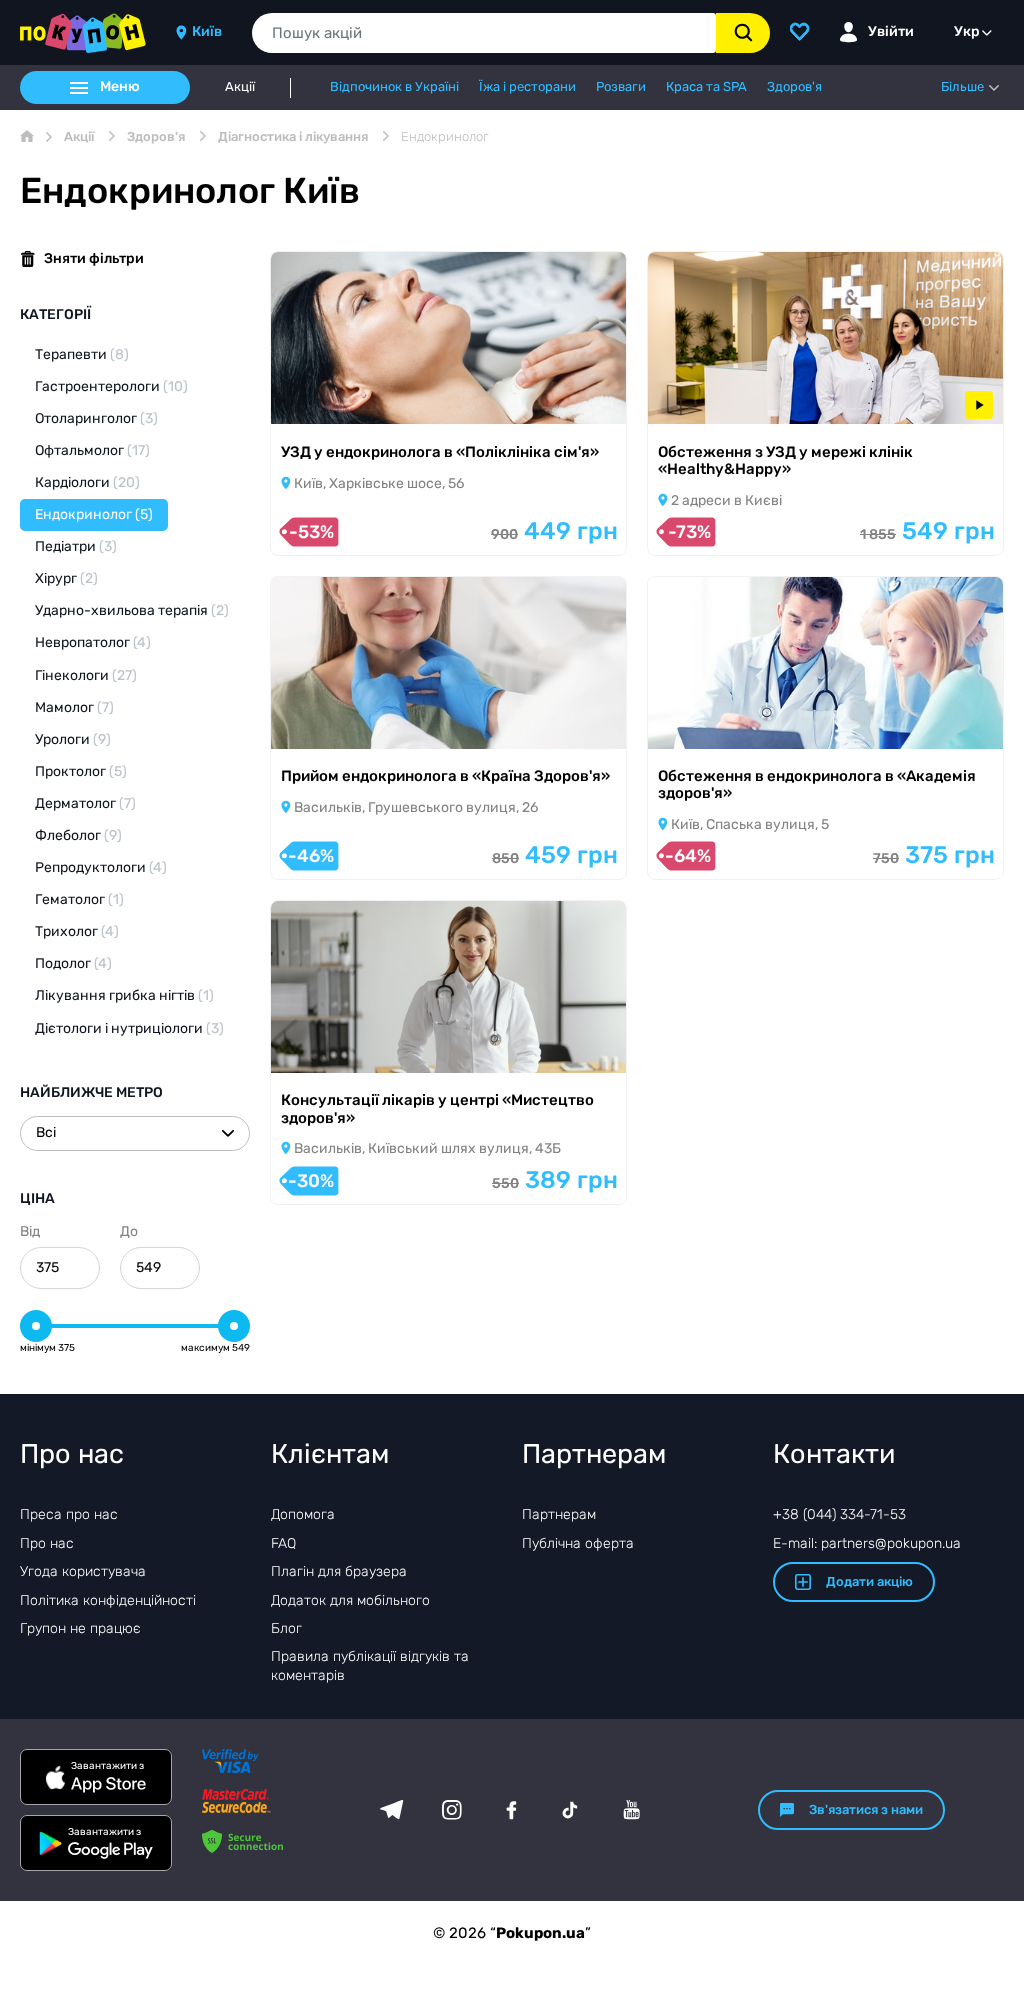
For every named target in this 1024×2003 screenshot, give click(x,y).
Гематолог (79, 899)
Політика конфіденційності (108, 1600)
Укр (967, 31)
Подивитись (341, 398)
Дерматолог (85, 803)
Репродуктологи (101, 867)
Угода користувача (83, 1571)
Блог (286, 1628)
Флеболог (78, 835)
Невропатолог (93, 642)
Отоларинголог (96, 418)
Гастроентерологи (111, 386)
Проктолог (81, 771)
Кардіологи (87, 482)
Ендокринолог (94, 514)
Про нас (47, 1543)
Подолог (73, 963)
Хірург (66, 578)
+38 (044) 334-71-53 (839, 1514)
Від (30, 1231)
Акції (240, 87)
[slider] (36, 1326)
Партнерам (559, 1514)
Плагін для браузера (339, 1571)
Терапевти (82, 354)
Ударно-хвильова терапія (132, 610)
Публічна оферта (578, 1543)
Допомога (303, 1514)
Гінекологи (86, 675)
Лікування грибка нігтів (124, 995)
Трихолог (77, 931)
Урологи (73, 739)
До (129, 1231)
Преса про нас (69, 1514)
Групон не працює (80, 1628)
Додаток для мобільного (350, 1600)
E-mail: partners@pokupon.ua (867, 1543)
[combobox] (484, 33)
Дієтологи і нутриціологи (129, 1028)
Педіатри (76, 546)
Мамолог (74, 707)
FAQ (283, 1543)
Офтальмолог (92, 450)
